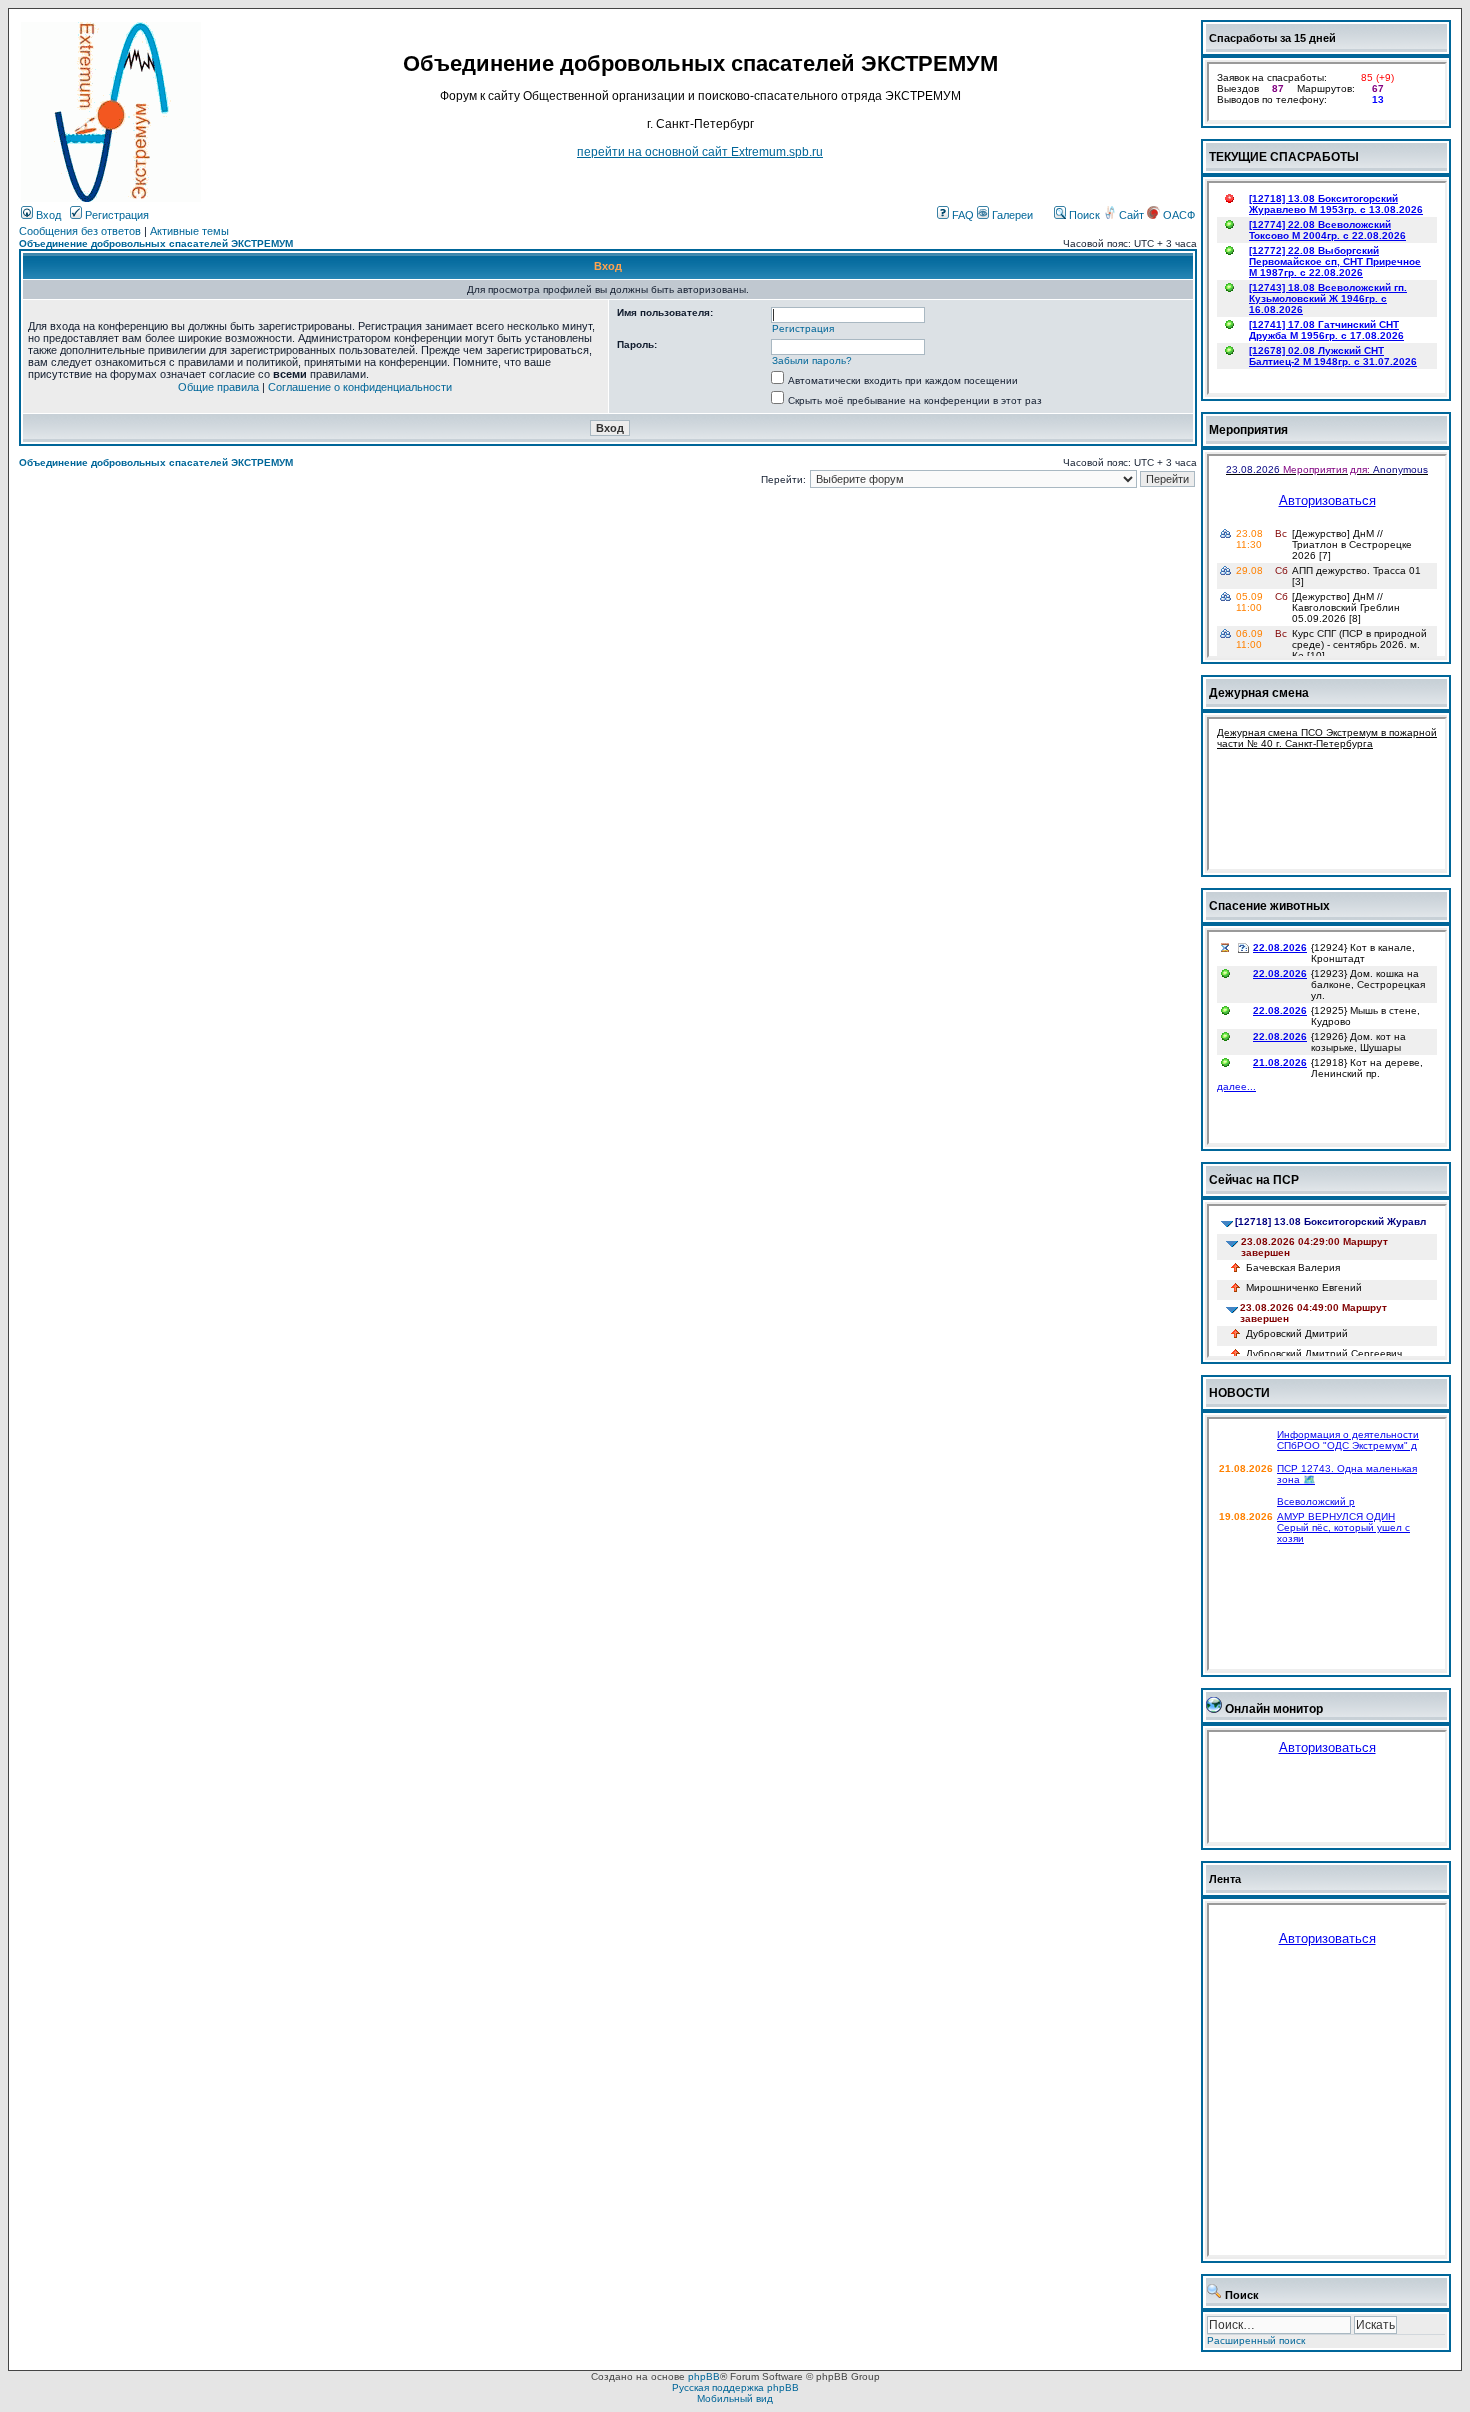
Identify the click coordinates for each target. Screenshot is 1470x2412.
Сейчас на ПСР (1254, 1180)
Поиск (1083, 215)
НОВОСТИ (1239, 1393)
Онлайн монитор (1274, 1709)
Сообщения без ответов (80, 231)
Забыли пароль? (812, 360)
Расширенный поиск (1256, 2340)
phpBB (704, 2376)
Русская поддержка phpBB (735, 2387)
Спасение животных (1269, 906)
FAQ (961, 215)
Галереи (1011, 215)
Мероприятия (1248, 430)
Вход (47, 215)
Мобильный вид (735, 2398)
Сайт (1131, 215)
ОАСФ (1177, 215)
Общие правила (218, 387)
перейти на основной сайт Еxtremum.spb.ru (700, 152)
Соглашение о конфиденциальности (360, 387)
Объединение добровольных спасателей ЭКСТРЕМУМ (156, 243)
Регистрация (115, 215)
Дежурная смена (1259, 693)
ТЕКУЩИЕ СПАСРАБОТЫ (1284, 157)
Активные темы (189, 231)
